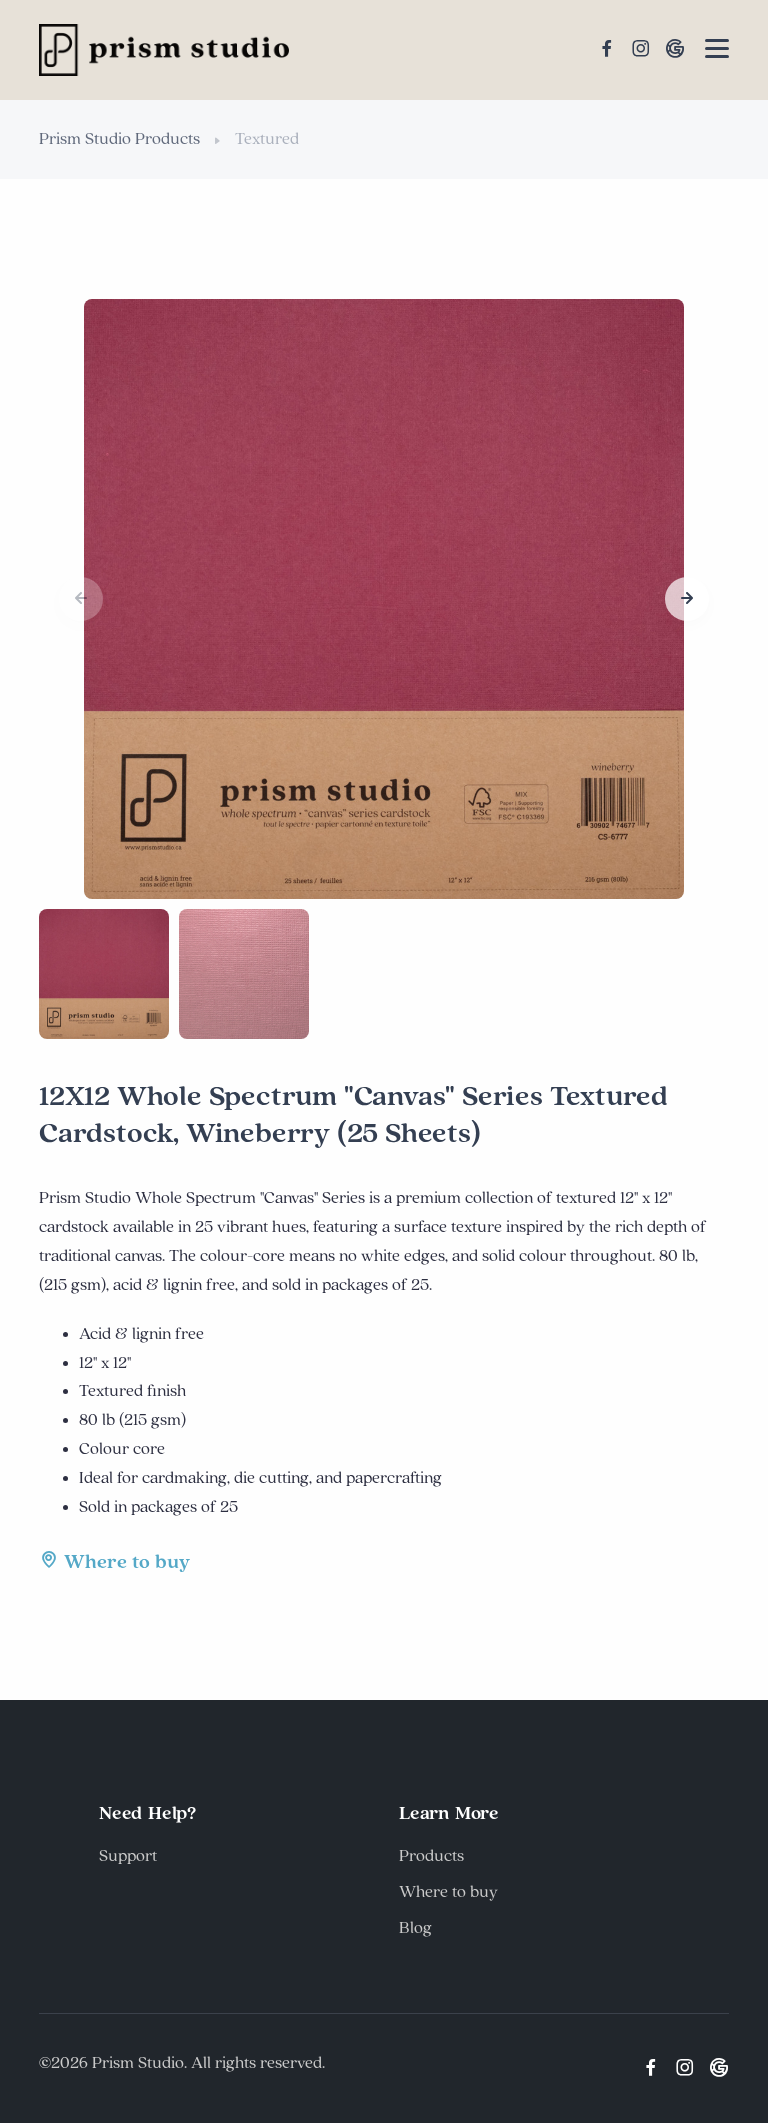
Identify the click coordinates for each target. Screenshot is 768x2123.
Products (431, 1856)
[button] (687, 599)
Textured (267, 139)
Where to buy (127, 1562)
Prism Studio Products (119, 139)
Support (128, 1856)
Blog (415, 1928)
